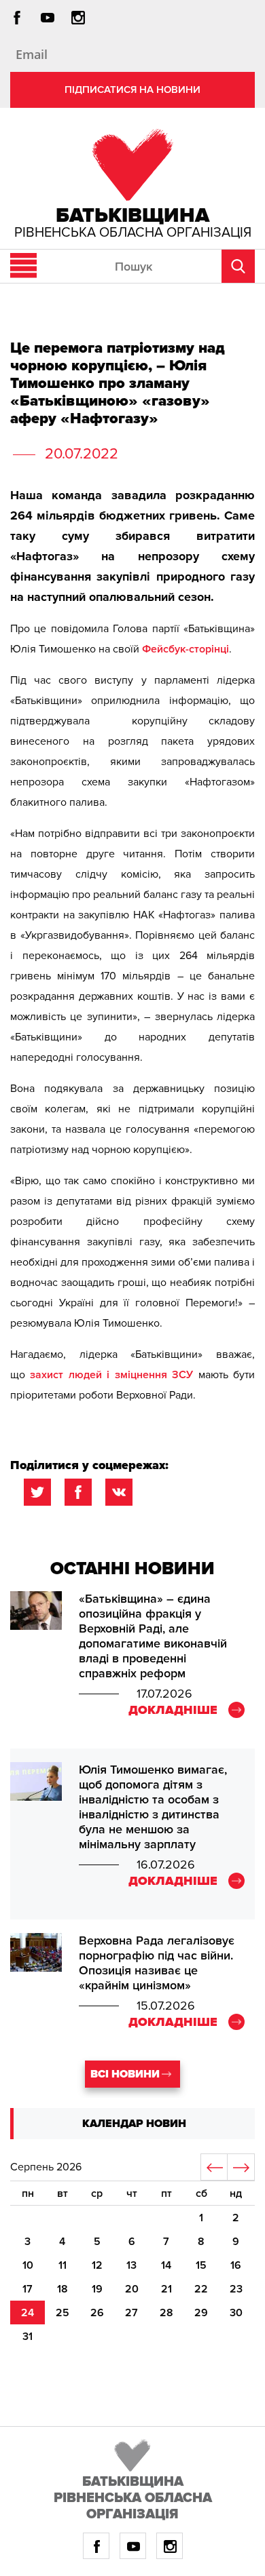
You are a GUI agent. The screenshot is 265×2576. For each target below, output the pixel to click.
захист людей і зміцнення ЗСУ (111, 1375)
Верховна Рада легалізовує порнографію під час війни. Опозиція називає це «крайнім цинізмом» (157, 1963)
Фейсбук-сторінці (185, 649)
